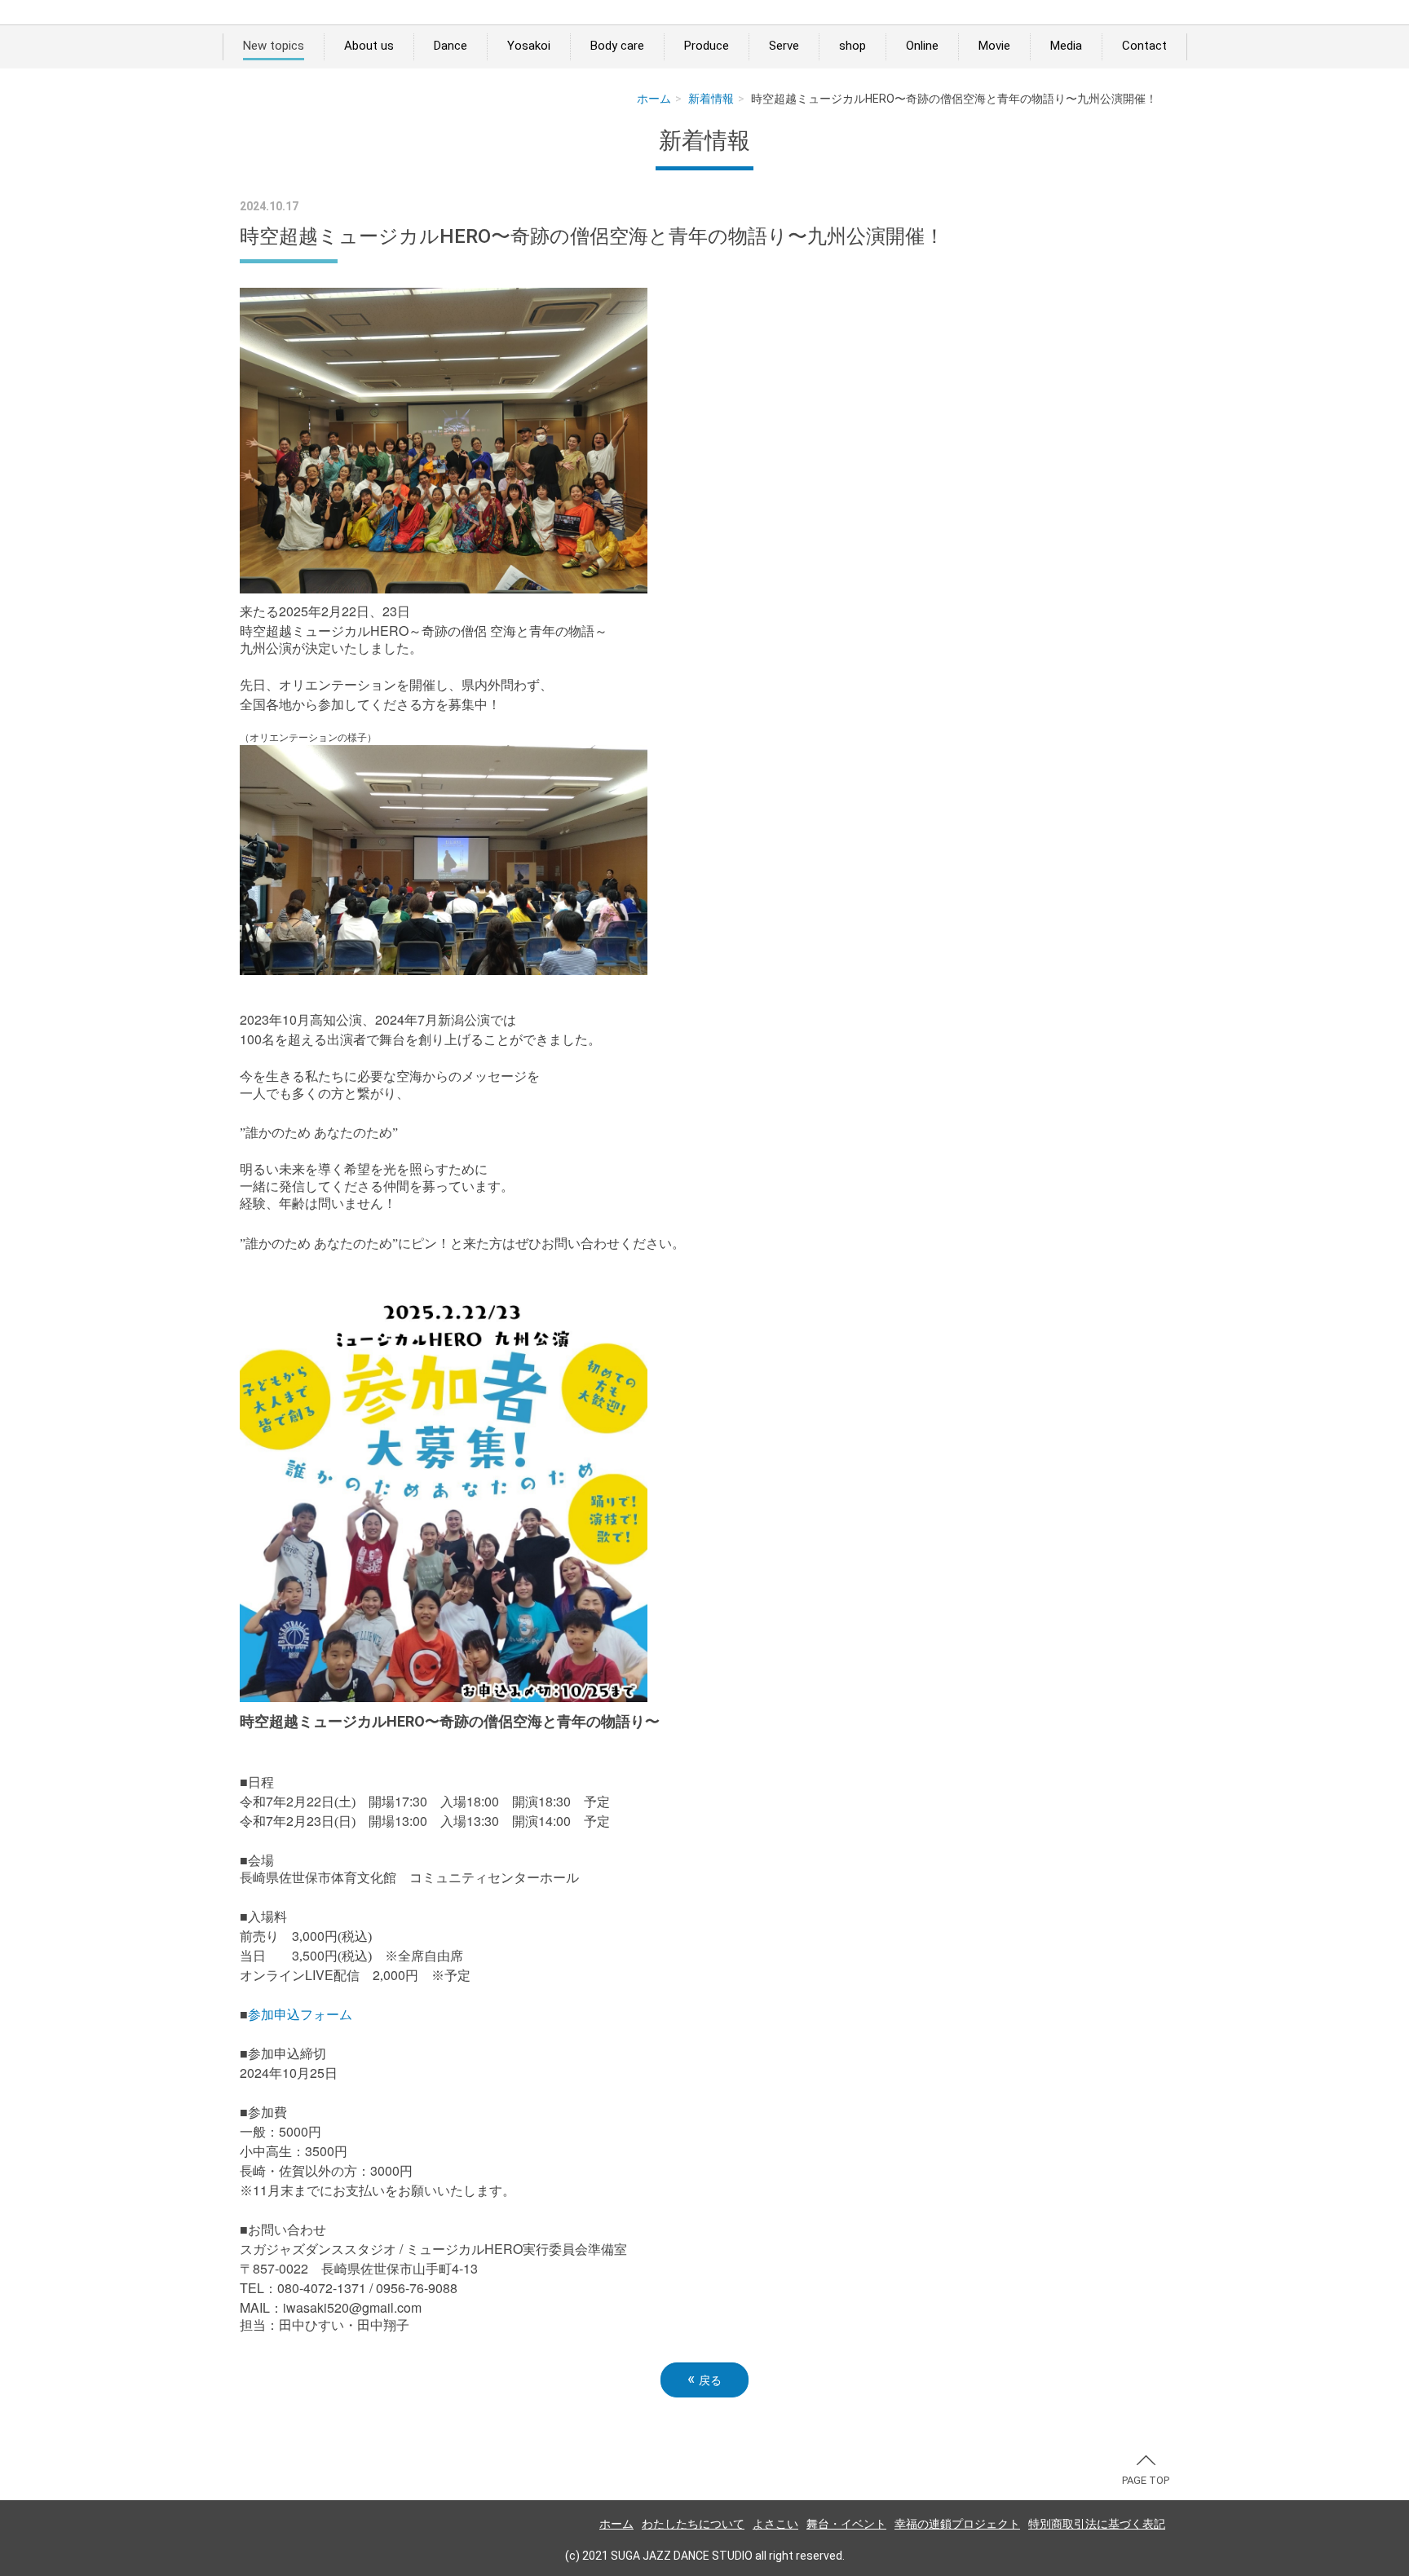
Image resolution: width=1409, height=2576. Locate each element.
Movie (994, 46)
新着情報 (711, 99)
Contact (1144, 46)
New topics (274, 46)
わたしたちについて (693, 2524)
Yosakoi (529, 46)
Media (1066, 46)
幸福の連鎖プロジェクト (957, 2524)
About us (369, 46)
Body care (617, 46)
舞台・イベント (846, 2524)
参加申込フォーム (300, 2015)
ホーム (654, 99)
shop (852, 46)
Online (922, 46)
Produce (707, 46)
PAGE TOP (1146, 2480)
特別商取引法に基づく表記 (1097, 2524)
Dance (451, 46)
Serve (784, 46)
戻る (704, 2379)
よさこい (775, 2524)
